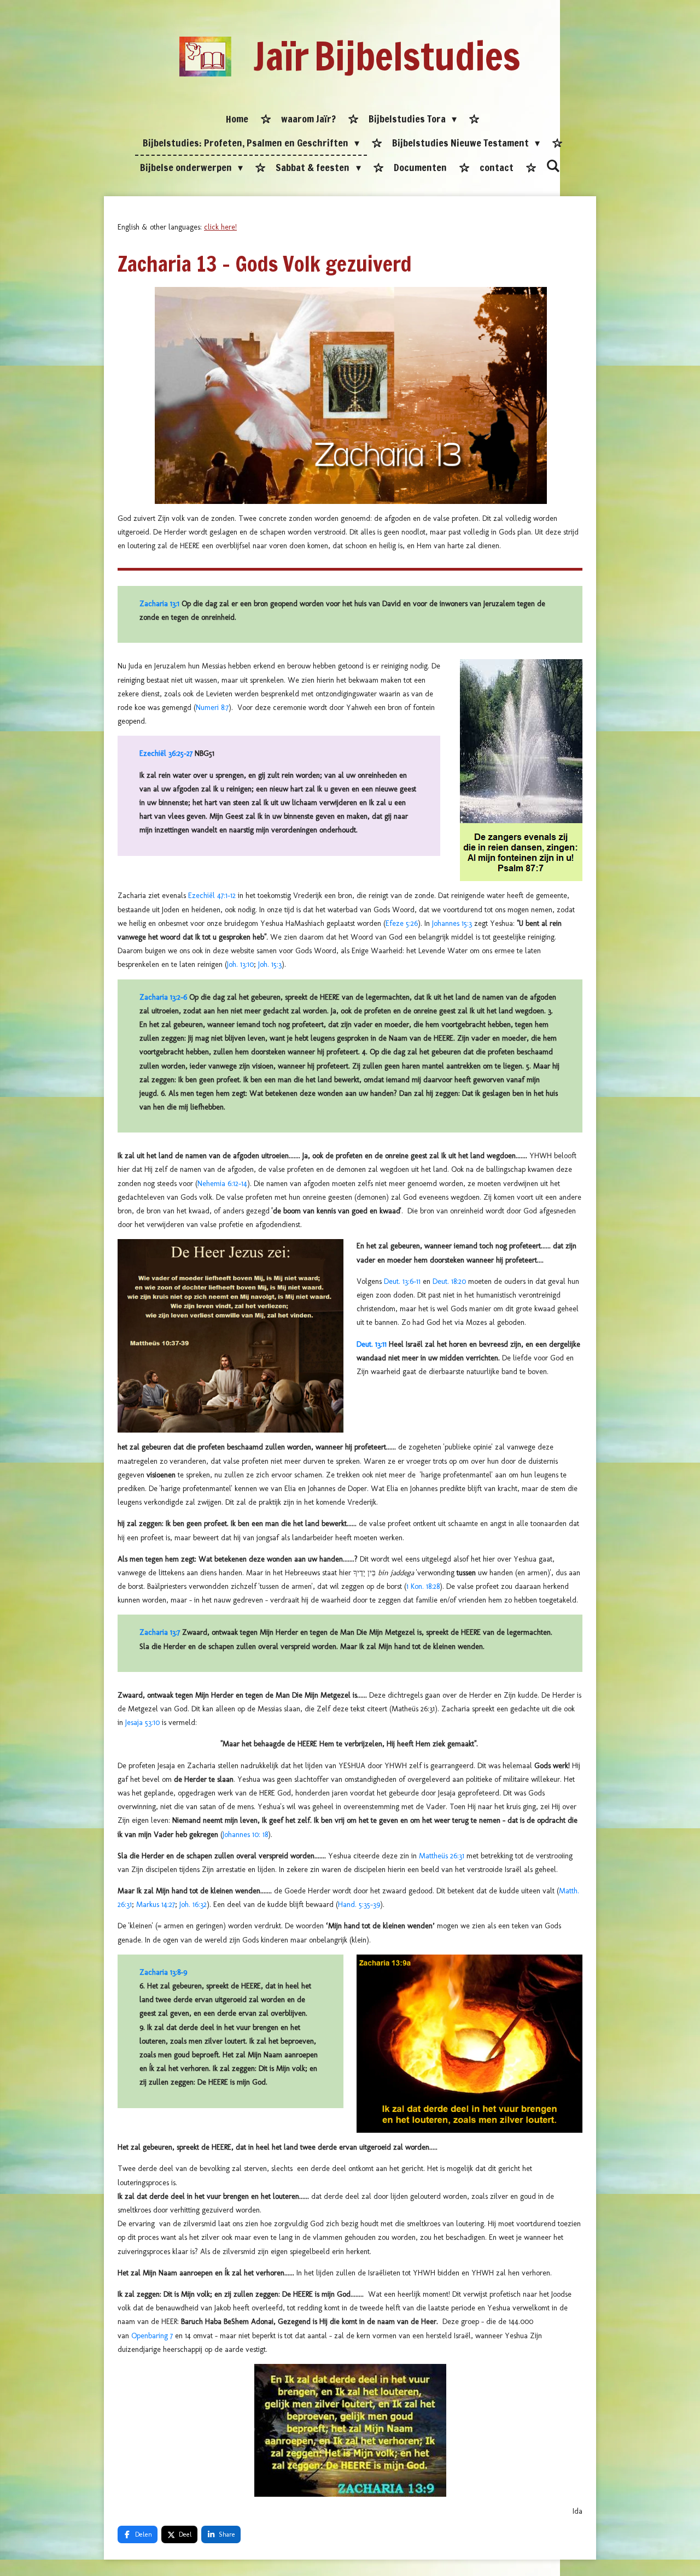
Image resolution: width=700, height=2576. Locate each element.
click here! (220, 227)
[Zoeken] (553, 166)
